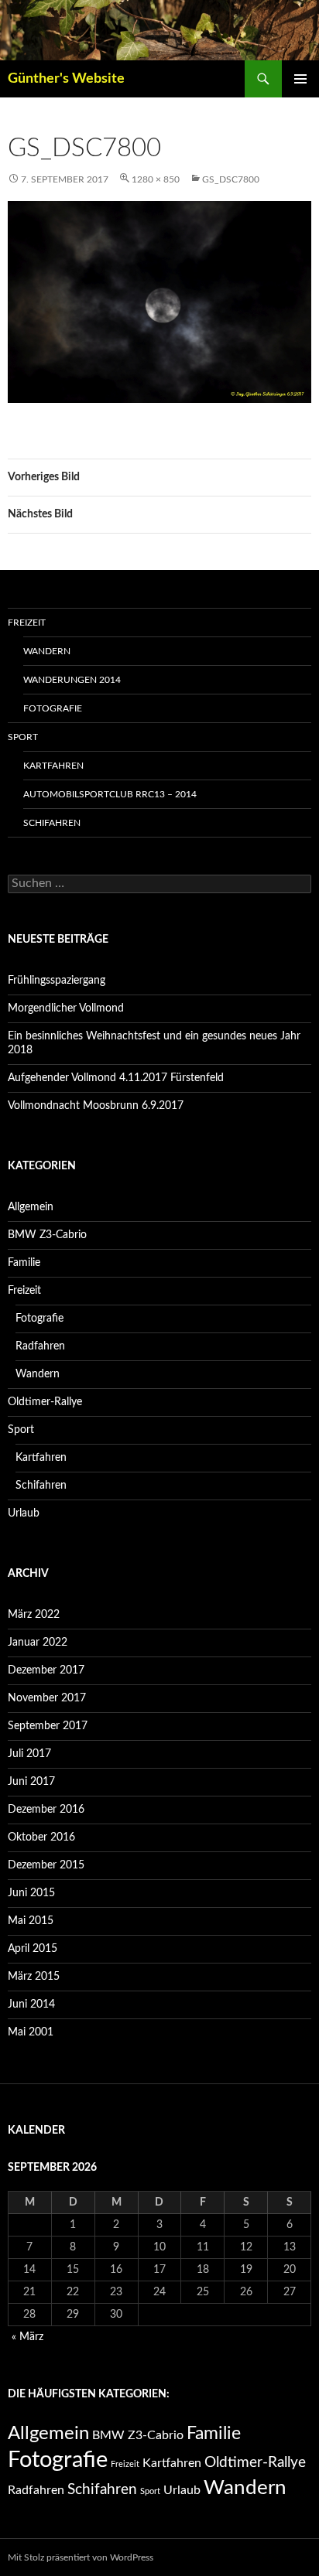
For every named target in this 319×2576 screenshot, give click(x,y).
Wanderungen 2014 (72, 680)
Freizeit (27, 623)
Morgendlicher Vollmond (66, 1008)
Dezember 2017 (46, 1670)
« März (27, 2337)
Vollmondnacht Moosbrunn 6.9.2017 (96, 1106)
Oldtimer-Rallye (45, 1402)
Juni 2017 (31, 1782)
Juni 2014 (31, 2005)
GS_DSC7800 (231, 179)
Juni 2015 (31, 1893)
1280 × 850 (156, 179)
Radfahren (40, 1346)
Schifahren (52, 823)
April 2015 (33, 1949)
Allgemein (31, 1207)
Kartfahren (53, 766)
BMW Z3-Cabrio (47, 1235)
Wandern (47, 651)
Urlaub (24, 1513)
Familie (24, 1263)
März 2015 (34, 1977)
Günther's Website (66, 79)
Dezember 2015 (46, 1865)
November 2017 (47, 1698)
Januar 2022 (38, 1643)
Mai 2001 (31, 2032)
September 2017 (48, 1726)
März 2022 (34, 1615)
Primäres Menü (300, 79)
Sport (23, 737)
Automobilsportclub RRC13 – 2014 (110, 794)
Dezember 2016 (46, 1810)
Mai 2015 (31, 1921)
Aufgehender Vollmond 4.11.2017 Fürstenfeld (116, 1078)
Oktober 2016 (41, 1837)
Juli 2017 (29, 1754)
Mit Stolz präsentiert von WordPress (81, 2557)
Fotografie (53, 708)
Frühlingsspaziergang (57, 981)
